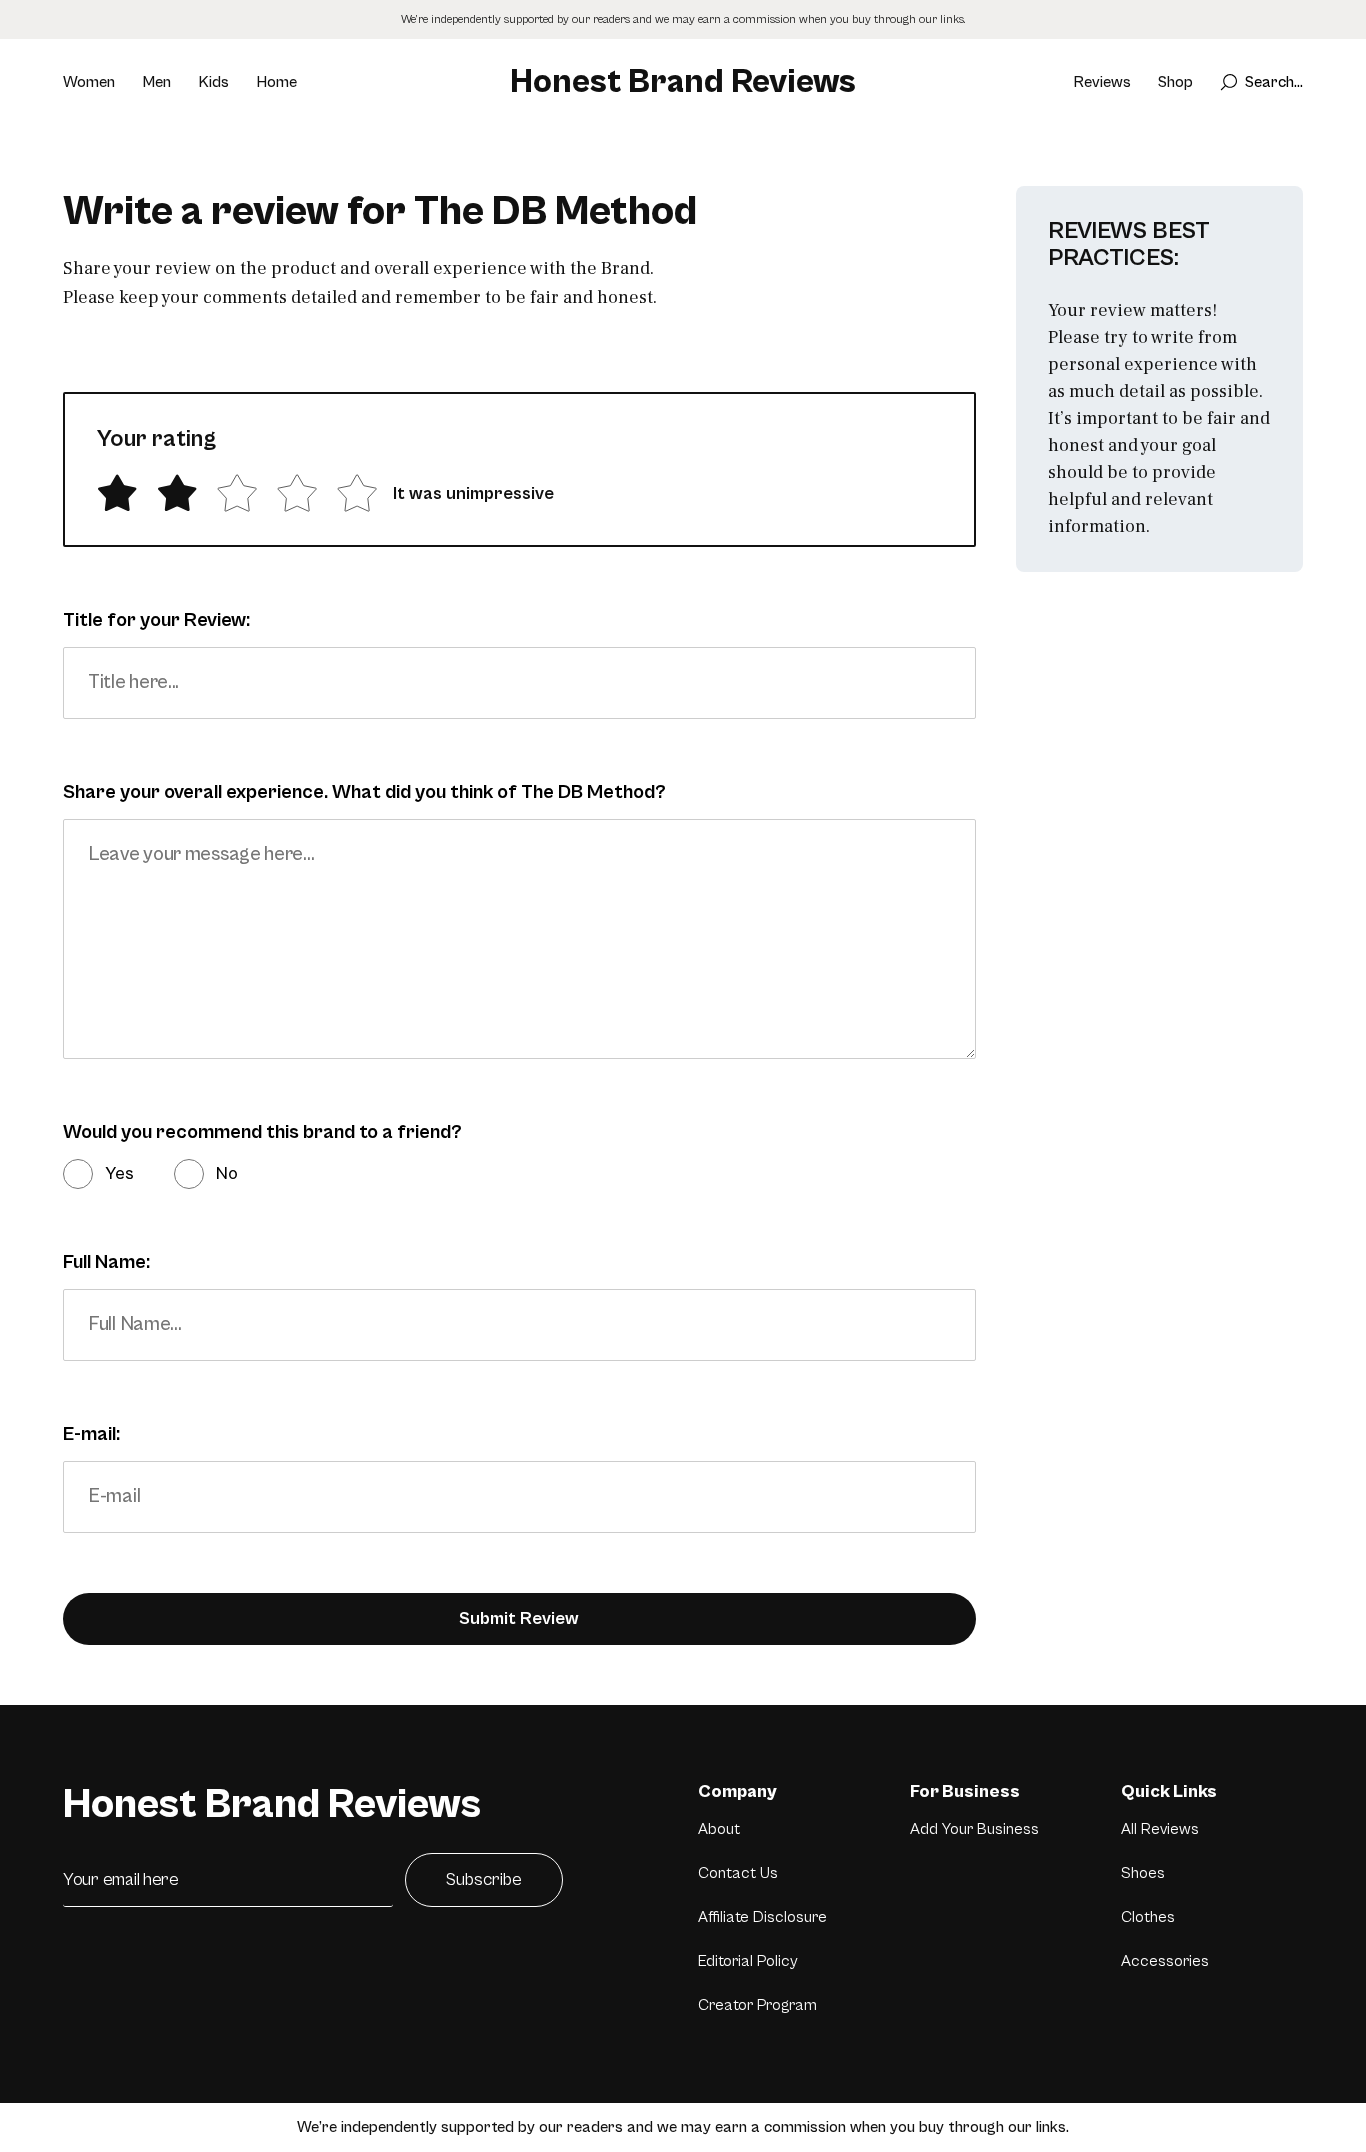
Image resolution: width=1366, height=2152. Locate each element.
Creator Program (757, 2005)
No (227, 1173)
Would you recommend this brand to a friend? (262, 1132)
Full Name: (106, 1262)
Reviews (1102, 82)
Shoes (1143, 1873)
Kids (213, 82)
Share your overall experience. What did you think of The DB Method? (364, 792)
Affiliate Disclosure (762, 1917)
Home (276, 82)
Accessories (1165, 1961)
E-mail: (91, 1434)
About (719, 1829)
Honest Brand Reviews (683, 82)
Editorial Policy (748, 1961)
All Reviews (1160, 1829)
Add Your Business (974, 1829)
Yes (119, 1173)
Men (156, 82)
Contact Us (738, 1873)
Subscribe (484, 1879)
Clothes (1148, 1917)
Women (89, 82)
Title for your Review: (156, 620)
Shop (1175, 82)
